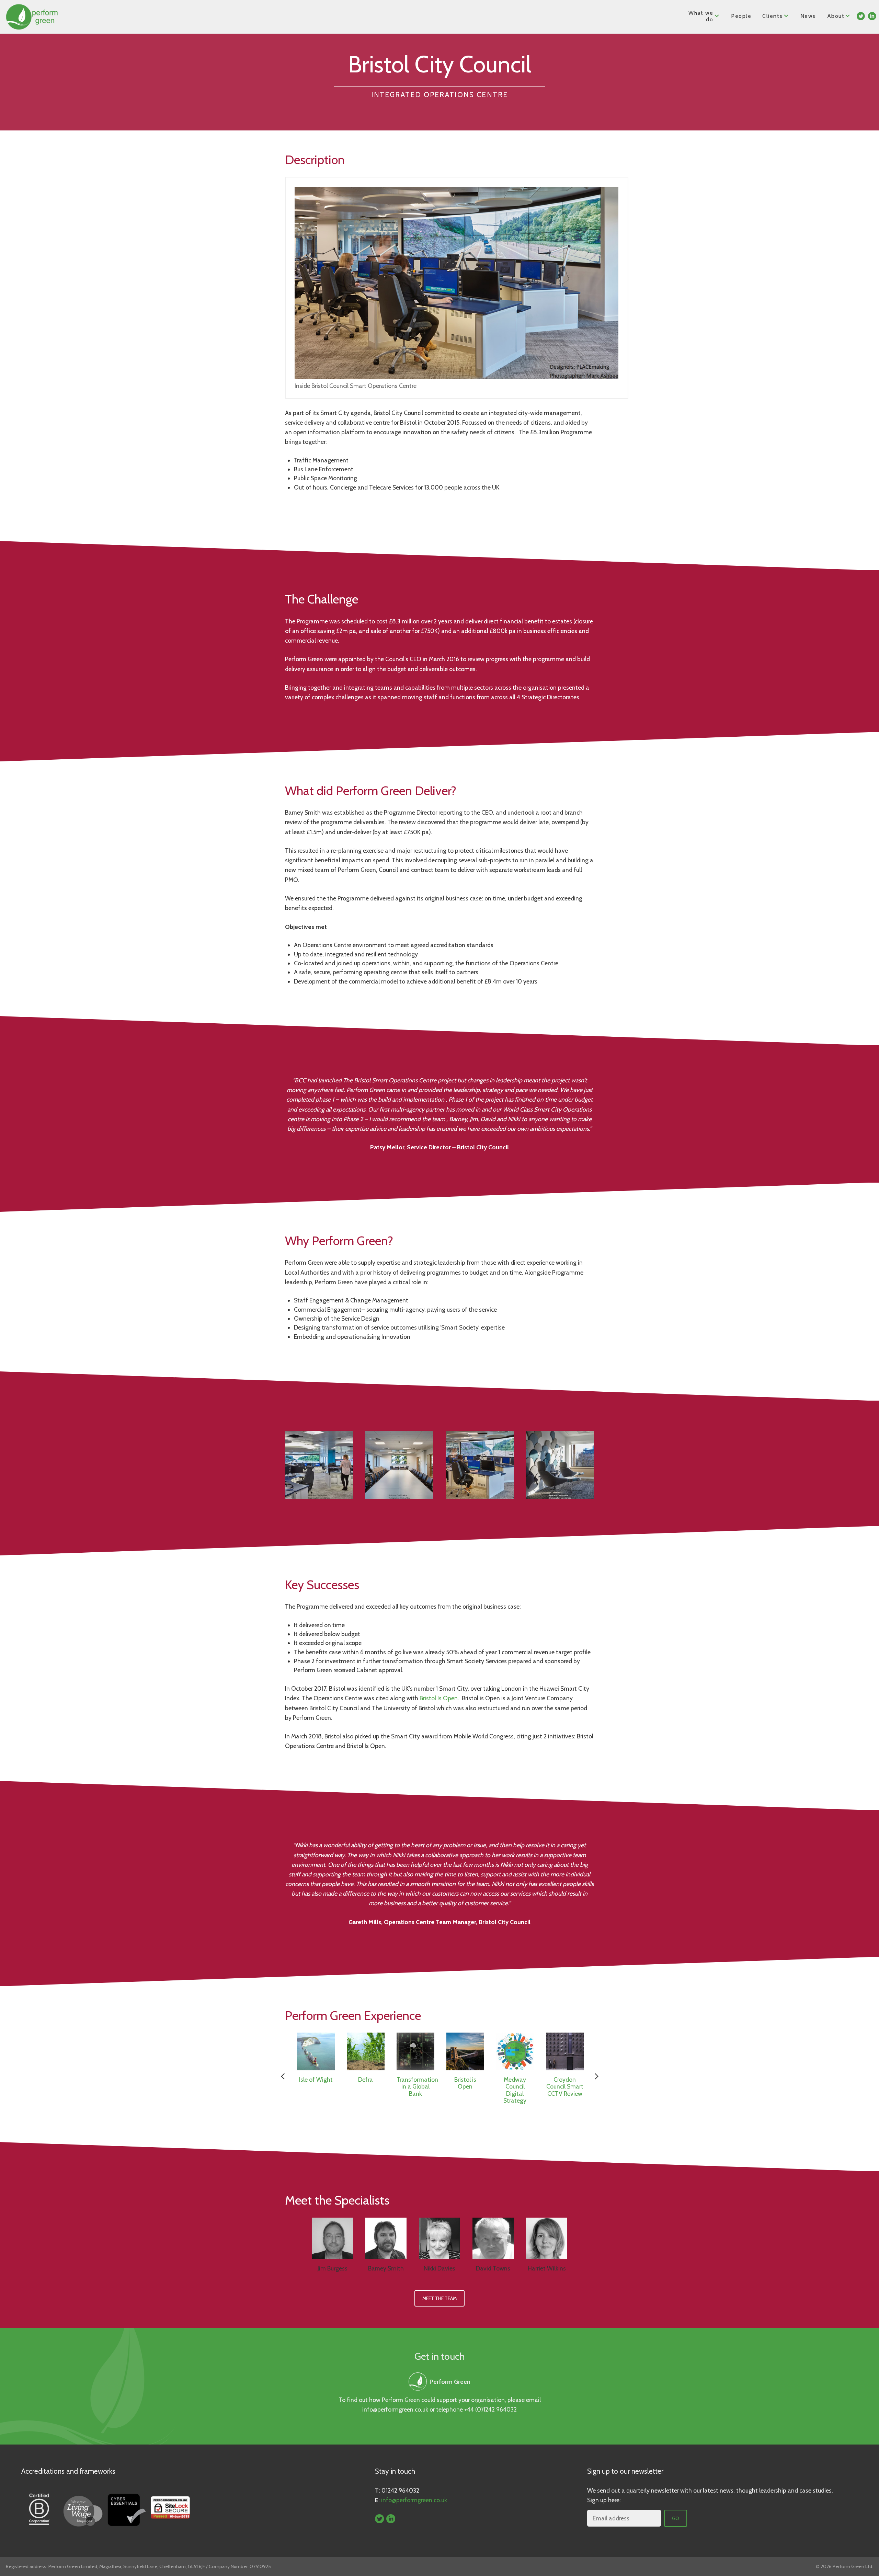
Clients (772, 16)
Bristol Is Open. (440, 1698)
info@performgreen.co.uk (395, 2409)
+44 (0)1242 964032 (490, 2409)
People (741, 16)
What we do (701, 16)
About (836, 16)
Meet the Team (439, 2298)
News (808, 16)
